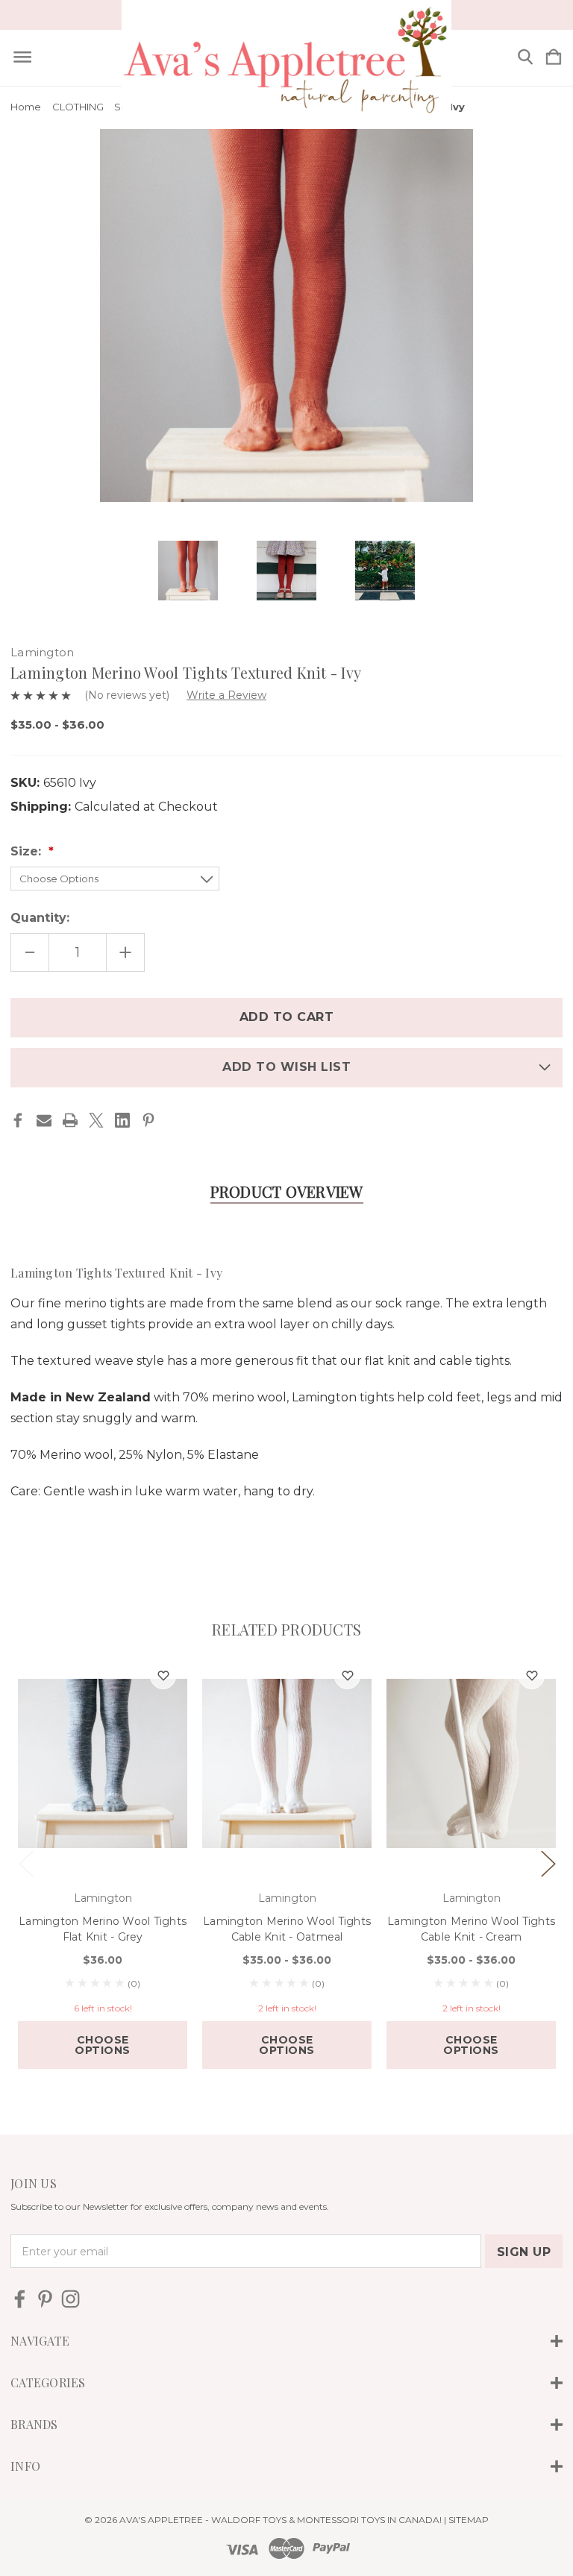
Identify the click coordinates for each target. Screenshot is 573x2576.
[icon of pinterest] (45, 2299)
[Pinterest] (148, 1120)
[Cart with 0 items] (554, 58)
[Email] (44, 1120)
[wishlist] (163, 1676)
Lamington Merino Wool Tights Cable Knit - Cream (471, 1929)
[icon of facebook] (20, 2299)
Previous (25, 1863)
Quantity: (40, 918)
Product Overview (287, 1191)
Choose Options (103, 2045)
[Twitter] (96, 1120)
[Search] (525, 58)
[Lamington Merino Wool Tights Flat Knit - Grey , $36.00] (103, 1764)
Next (548, 1863)
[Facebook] (18, 1120)
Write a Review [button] (226, 695)
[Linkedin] (122, 1120)
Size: (28, 851)
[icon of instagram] (71, 2299)
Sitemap (469, 2520)
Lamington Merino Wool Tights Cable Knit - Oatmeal (287, 1929)
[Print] (70, 1120)
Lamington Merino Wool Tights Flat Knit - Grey (103, 1929)
